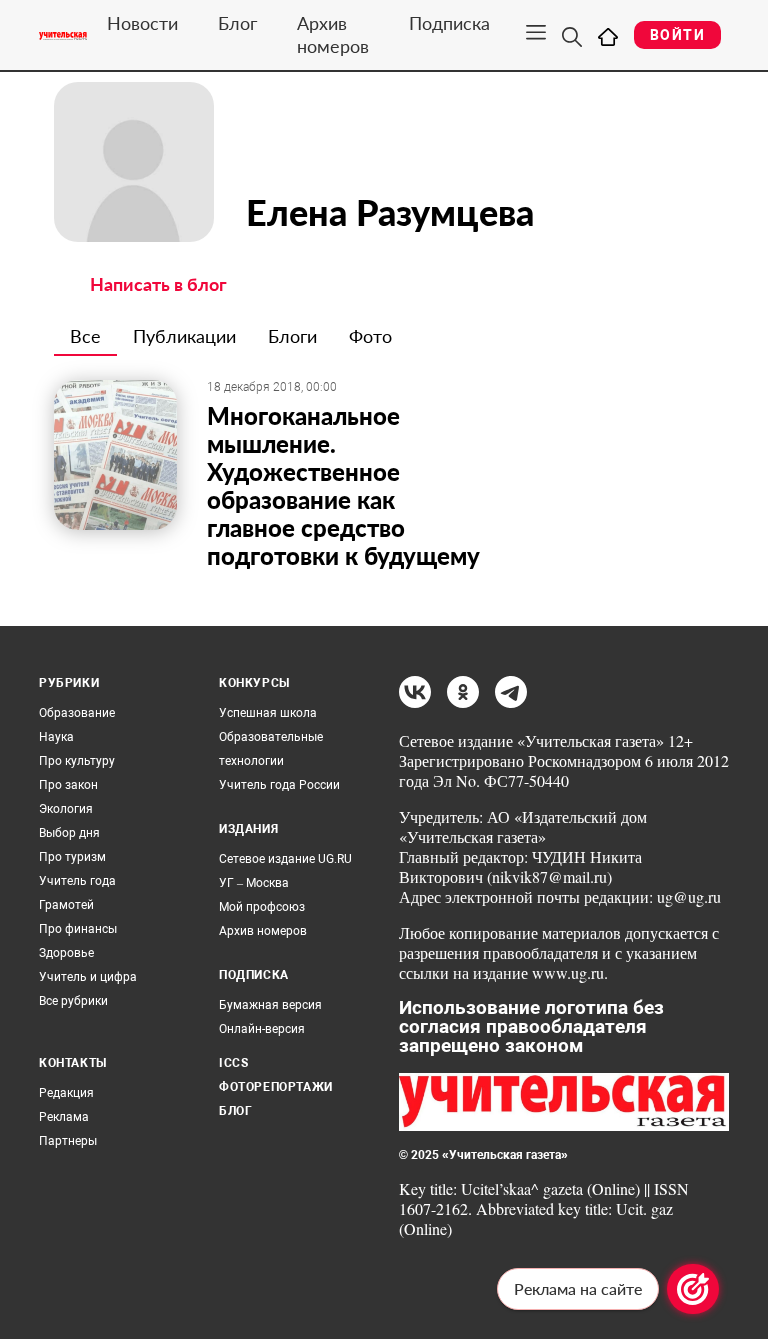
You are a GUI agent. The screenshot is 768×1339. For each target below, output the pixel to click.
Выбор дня (69, 833)
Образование (77, 713)
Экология (66, 809)
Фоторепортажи (276, 1087)
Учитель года (77, 881)
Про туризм (72, 857)
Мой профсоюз (262, 907)
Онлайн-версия (262, 1029)
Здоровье (66, 953)
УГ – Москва (254, 883)
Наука (56, 737)
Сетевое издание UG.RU (285, 859)
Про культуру (77, 761)
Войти (677, 35)
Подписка (449, 23)
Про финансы (78, 929)
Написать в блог (158, 284)
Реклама (64, 1117)
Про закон (68, 785)
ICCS (233, 1063)
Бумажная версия (270, 1005)
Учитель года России (279, 785)
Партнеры (68, 1141)
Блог (237, 23)
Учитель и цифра (88, 977)
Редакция (66, 1093)
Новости (142, 23)
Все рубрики (73, 1001)
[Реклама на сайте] (693, 1289)
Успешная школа (268, 713)
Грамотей (66, 905)
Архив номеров (333, 34)
